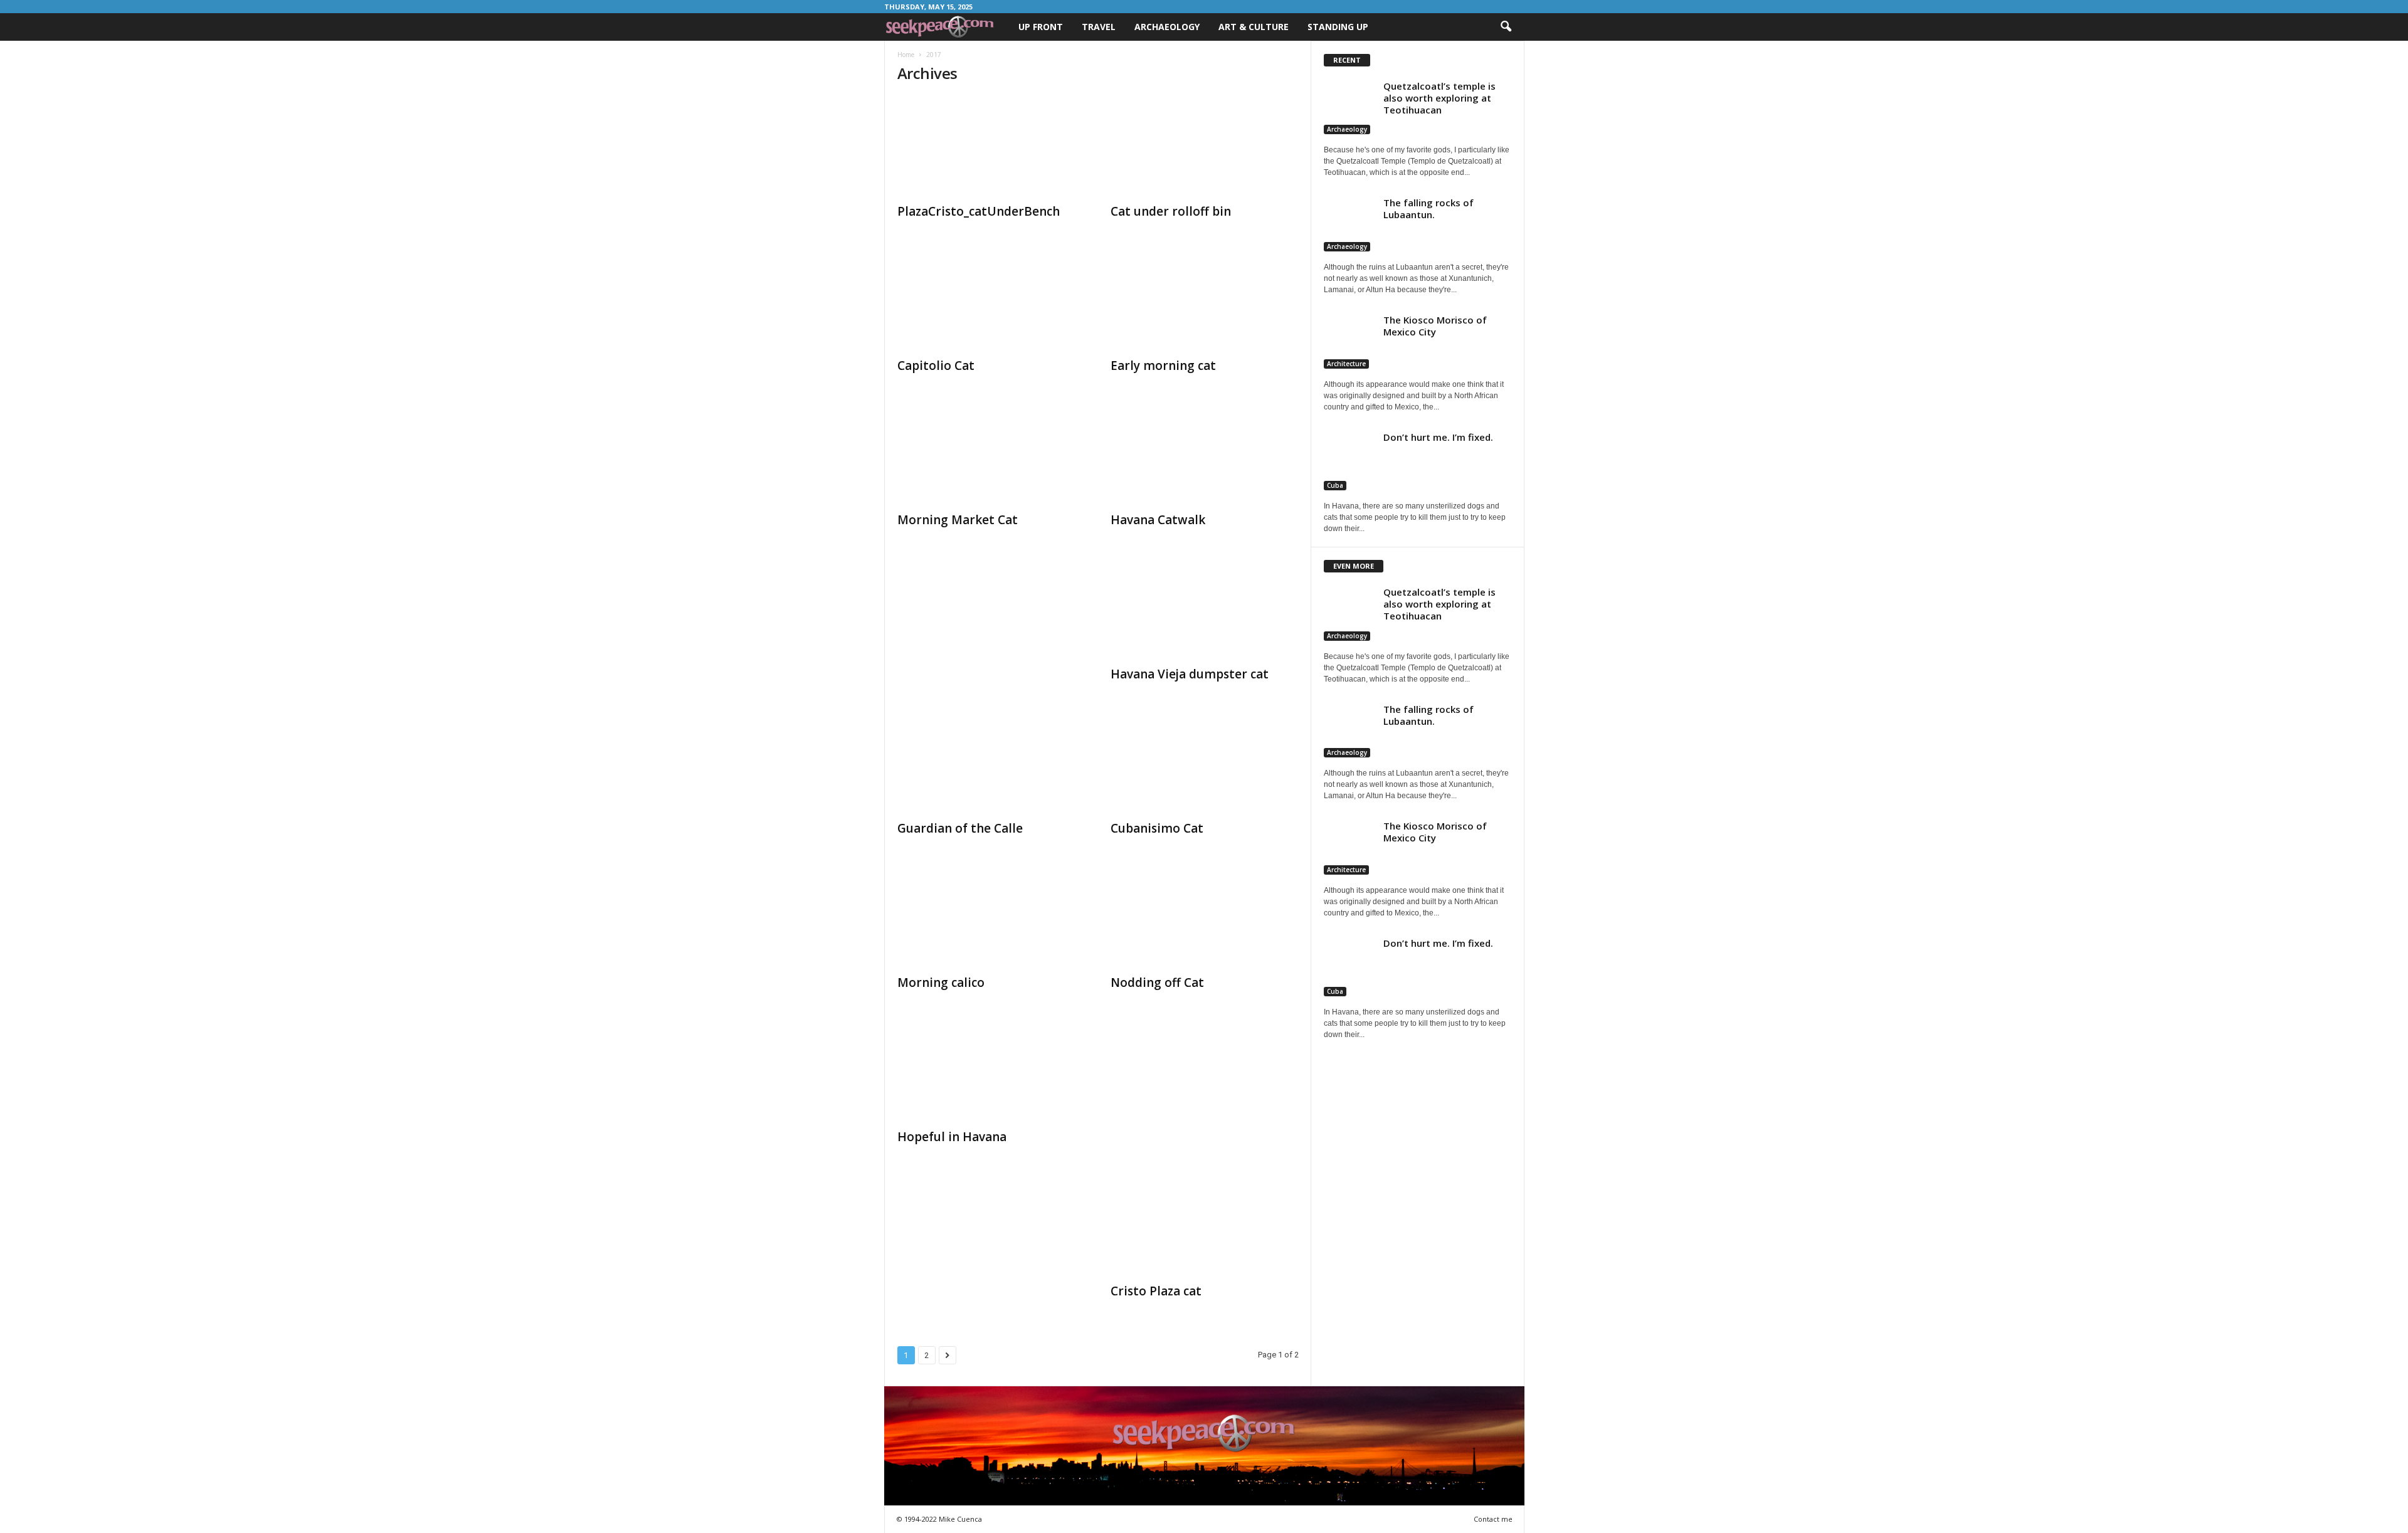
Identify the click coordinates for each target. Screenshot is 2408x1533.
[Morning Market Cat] (991, 455)
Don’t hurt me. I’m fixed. (1438, 437)
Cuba (1335, 485)
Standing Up (1338, 27)
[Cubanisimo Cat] (1205, 763)
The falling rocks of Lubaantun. (1428, 208)
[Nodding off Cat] (1205, 917)
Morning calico (941, 982)
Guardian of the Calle (960, 828)
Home (906, 55)
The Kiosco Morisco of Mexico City (1435, 326)
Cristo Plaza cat (1156, 1291)
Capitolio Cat (936, 366)
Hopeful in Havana (952, 1137)
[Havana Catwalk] (1205, 455)
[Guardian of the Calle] (991, 763)
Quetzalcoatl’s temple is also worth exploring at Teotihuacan (1439, 98)
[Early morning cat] (1205, 300)
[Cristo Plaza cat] (1205, 1226)
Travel (1099, 27)
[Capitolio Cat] (991, 300)
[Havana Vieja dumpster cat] (1205, 609)
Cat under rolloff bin (1171, 211)
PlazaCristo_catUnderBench (979, 211)
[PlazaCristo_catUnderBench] (991, 146)
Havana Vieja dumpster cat (1190, 674)
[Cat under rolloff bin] (1205, 146)
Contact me (1493, 1519)
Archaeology (1167, 27)
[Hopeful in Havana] (991, 1072)
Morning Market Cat (958, 520)
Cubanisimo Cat (1157, 828)
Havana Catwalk (1158, 520)
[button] (1506, 27)
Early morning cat (1163, 366)
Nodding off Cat (1157, 982)
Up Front (1041, 27)
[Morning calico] (991, 917)
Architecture (1346, 364)
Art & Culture (1254, 27)
